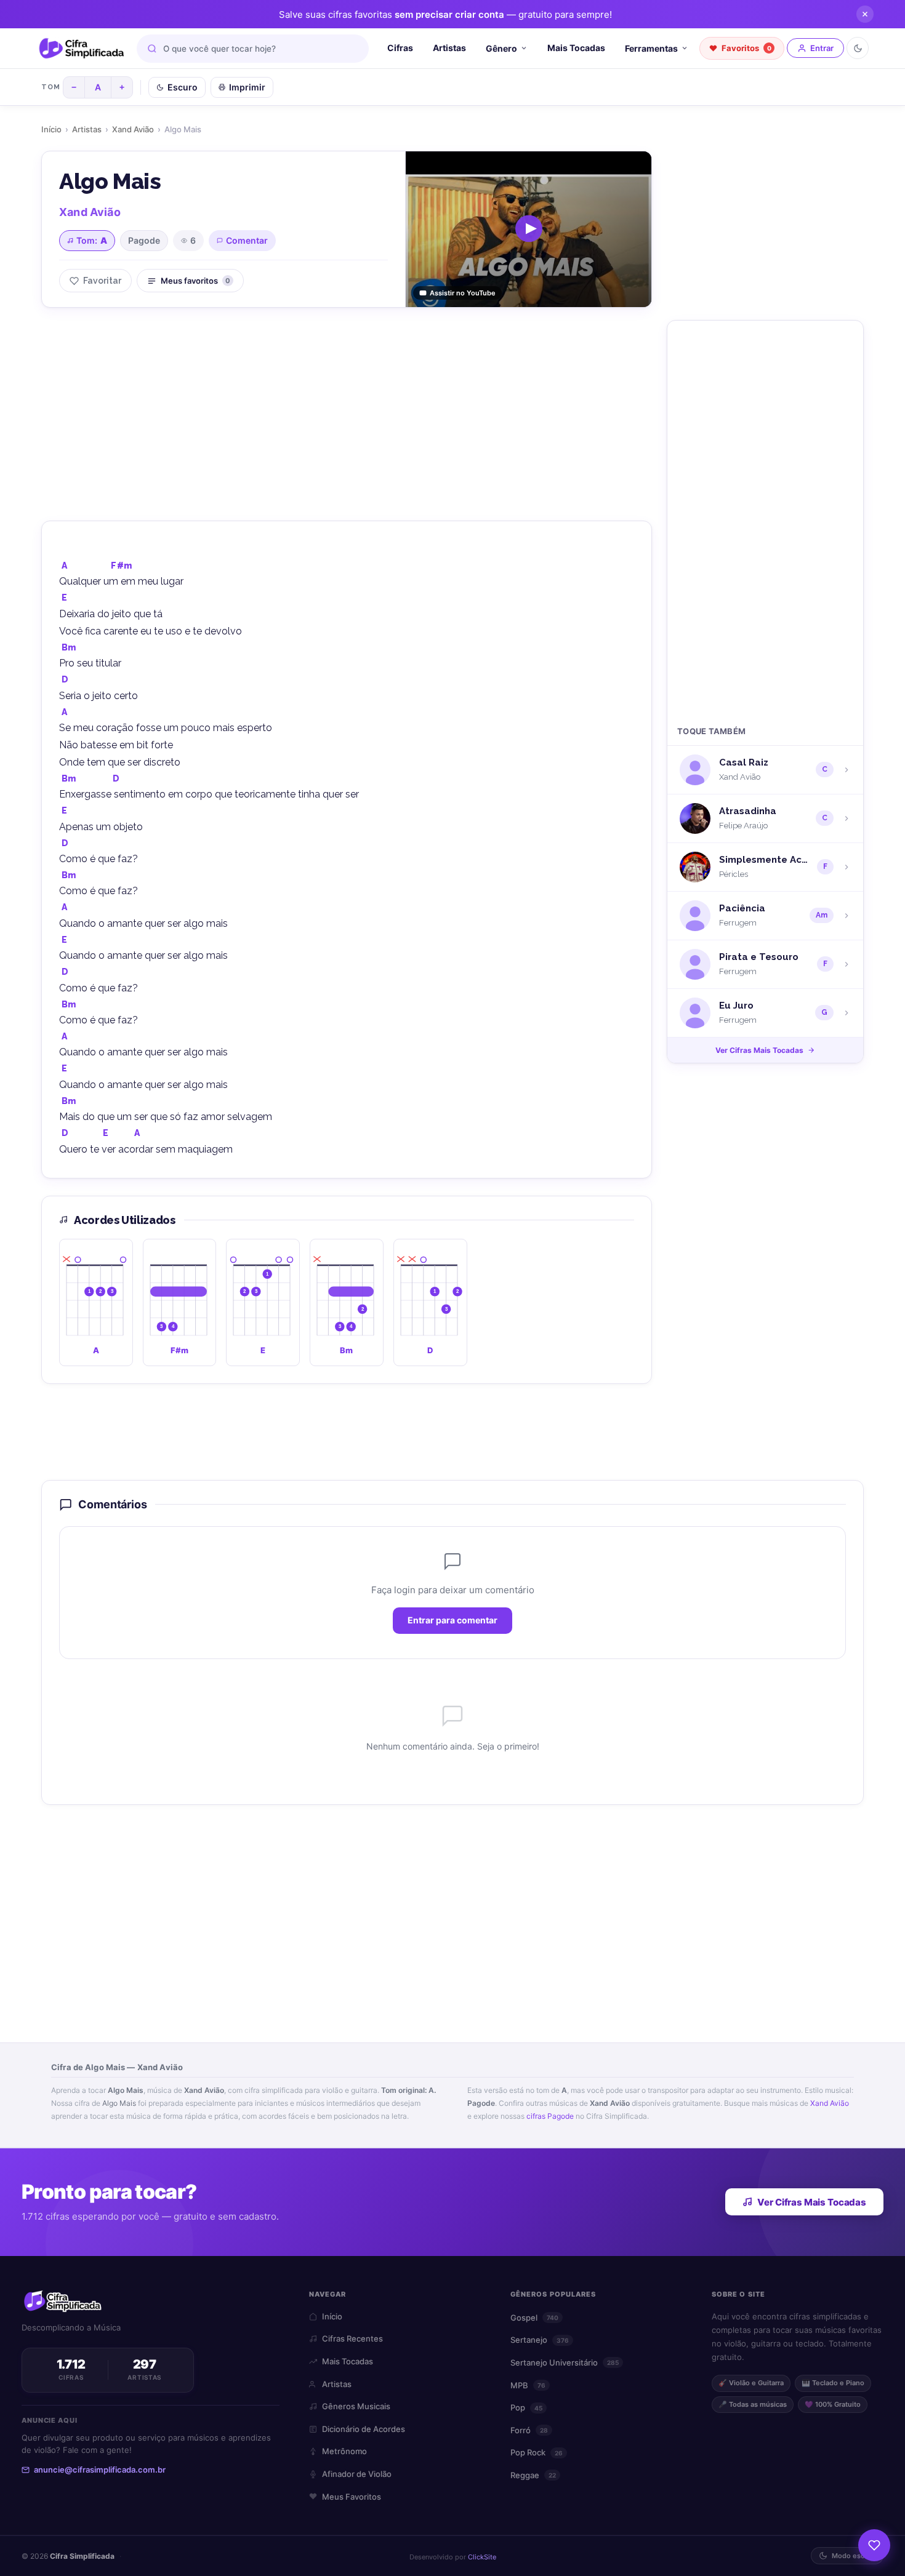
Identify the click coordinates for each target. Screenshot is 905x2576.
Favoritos (746, 48)
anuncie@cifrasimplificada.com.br (100, 2470)
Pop (526, 2407)
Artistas (449, 48)
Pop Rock (537, 2452)
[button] (96, 1302)
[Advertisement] (347, 412)
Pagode (144, 240)
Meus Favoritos (352, 2497)
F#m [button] (121, 566)
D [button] (65, 679)
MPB (528, 2385)
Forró (529, 2430)
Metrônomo (344, 2451)
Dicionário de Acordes (364, 2429)
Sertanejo (540, 2340)
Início (51, 129)
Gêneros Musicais (356, 2406)
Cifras (400, 48)
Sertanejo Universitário (565, 2362)
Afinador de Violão (357, 2474)
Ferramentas (651, 48)
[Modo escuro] (858, 48)
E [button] (64, 598)
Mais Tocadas (576, 48)
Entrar (822, 48)
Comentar (247, 240)
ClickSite (482, 2557)
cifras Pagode (550, 2116)
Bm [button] (69, 647)
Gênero (501, 48)
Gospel (534, 2318)
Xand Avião (133, 129)
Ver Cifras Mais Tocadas (759, 1050)
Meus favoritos (195, 281)
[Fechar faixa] (865, 14)
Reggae (533, 2475)
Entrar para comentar (452, 1621)
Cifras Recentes (352, 2338)
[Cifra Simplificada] (82, 49)
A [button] (64, 566)
